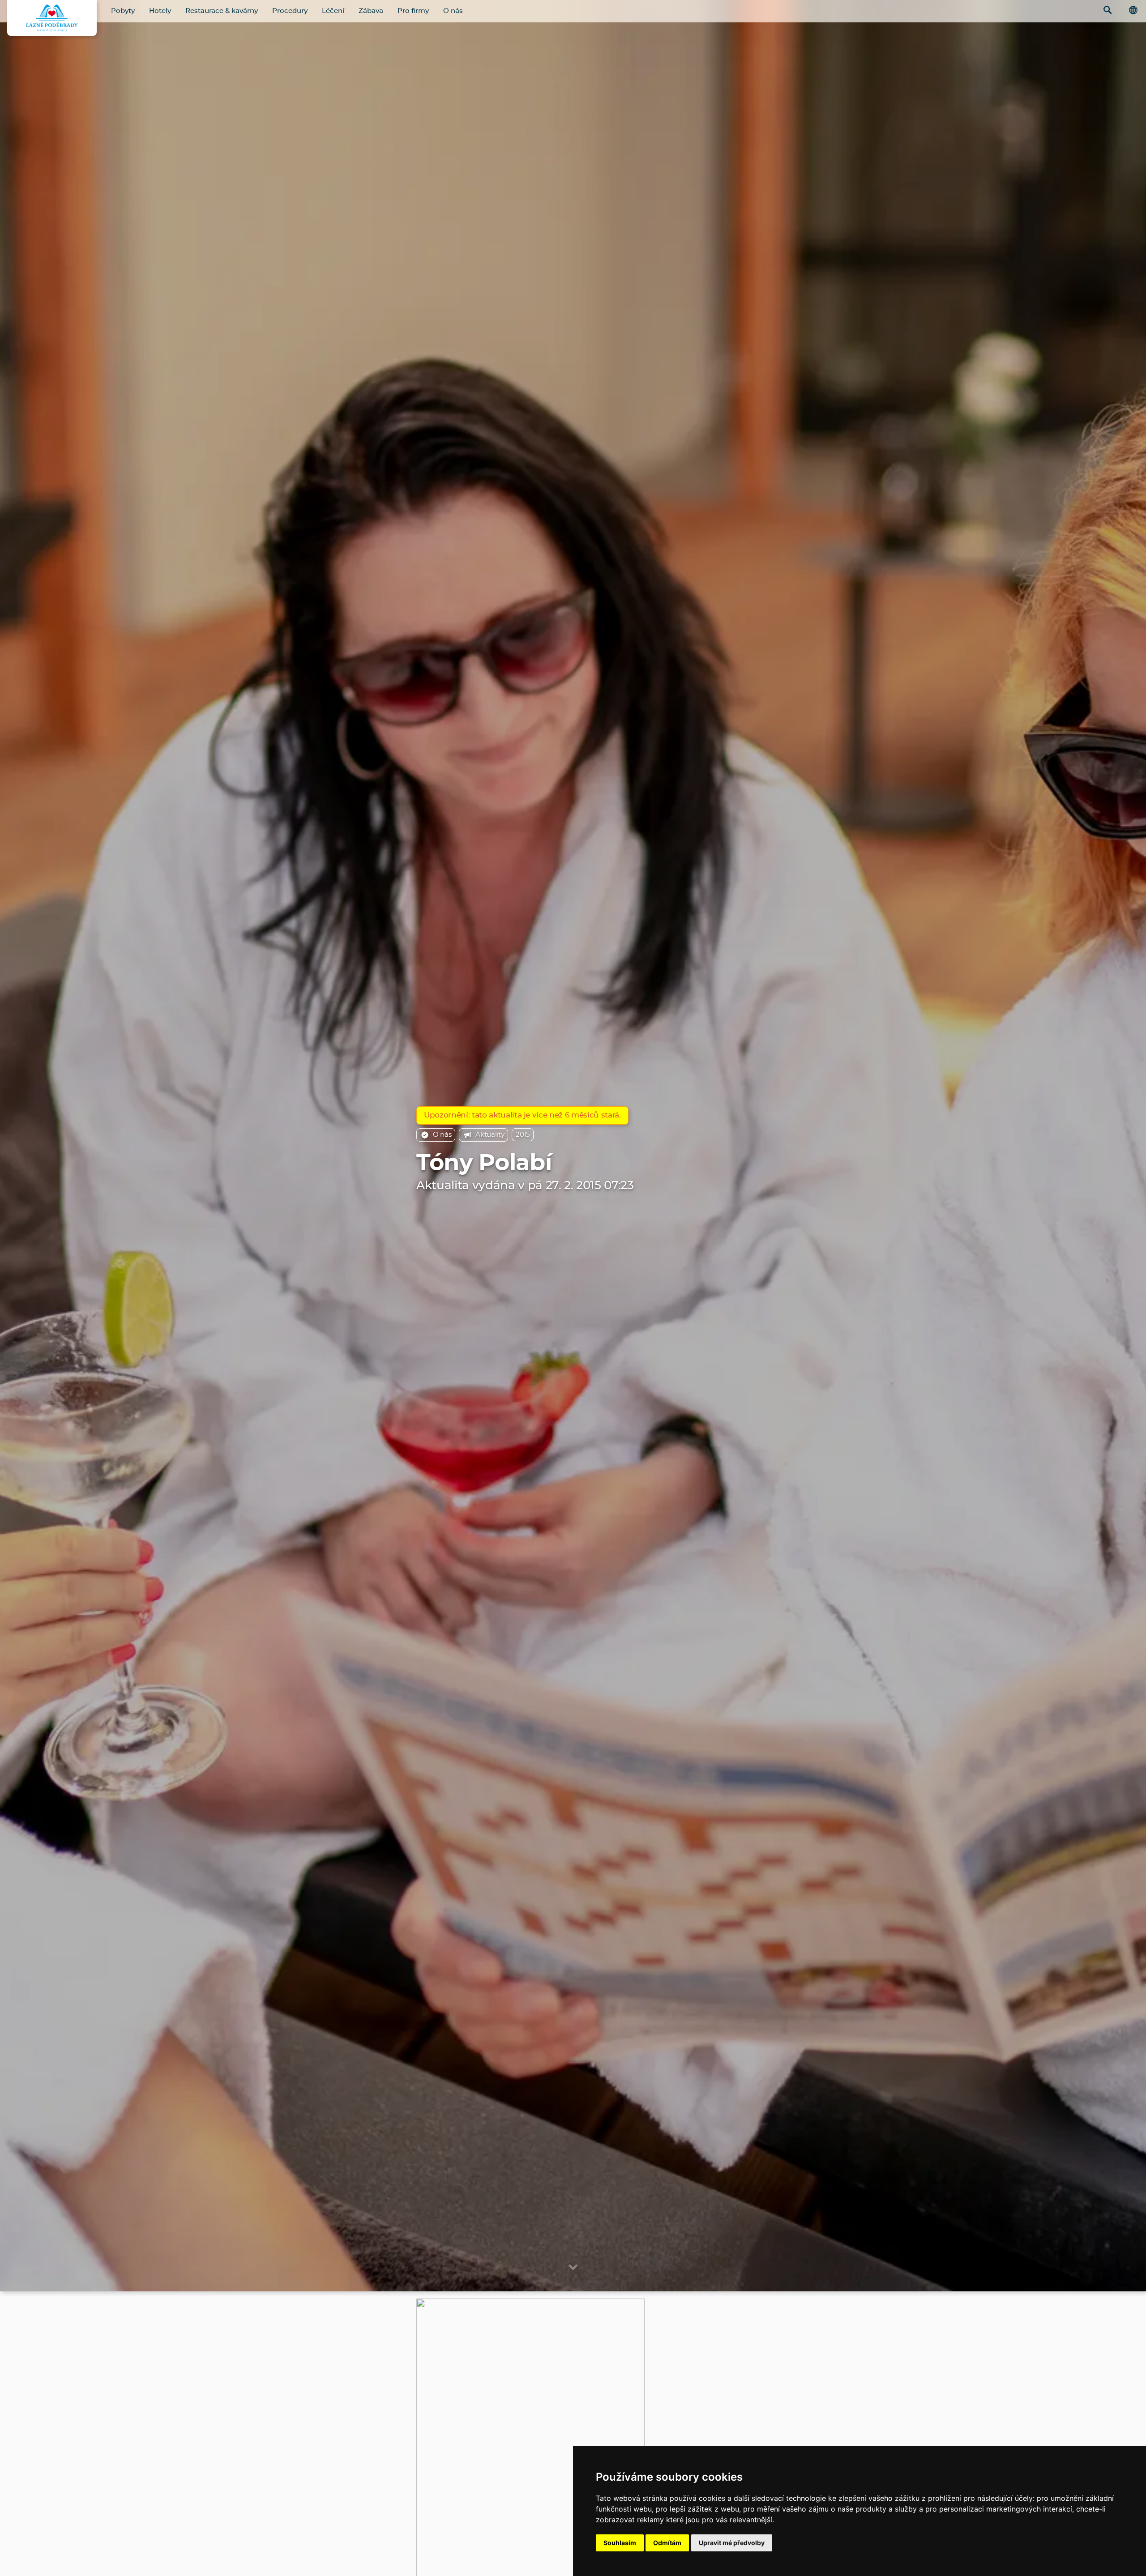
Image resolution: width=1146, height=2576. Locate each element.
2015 (523, 1135)
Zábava (371, 11)
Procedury (290, 11)
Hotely (160, 11)
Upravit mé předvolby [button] (732, 2543)
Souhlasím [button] (620, 2543)
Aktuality (490, 1135)
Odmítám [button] (667, 2543)
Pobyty (123, 11)
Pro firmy (413, 11)
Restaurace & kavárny (222, 11)
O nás (453, 11)
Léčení (333, 11)
